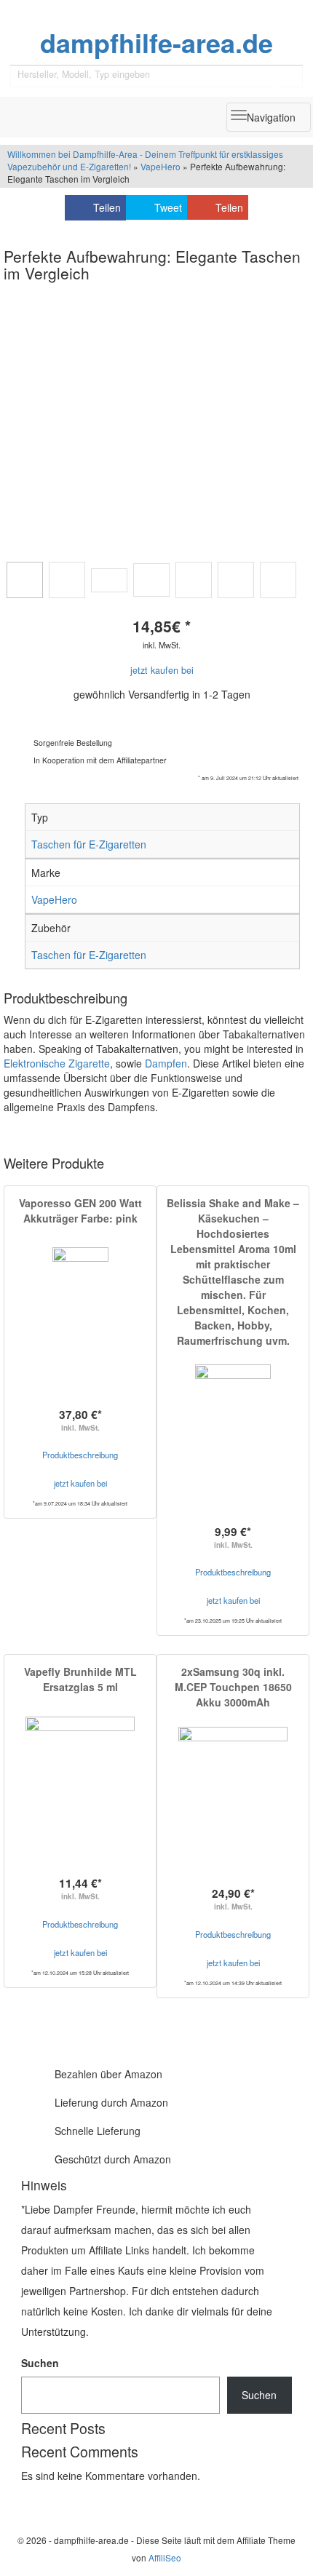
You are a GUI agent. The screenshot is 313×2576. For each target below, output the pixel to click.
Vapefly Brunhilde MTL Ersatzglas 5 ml (80, 1679)
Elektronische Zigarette (57, 1063)
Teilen (107, 207)
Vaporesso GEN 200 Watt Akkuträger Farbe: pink (80, 1211)
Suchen (40, 2363)
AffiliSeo (165, 2557)
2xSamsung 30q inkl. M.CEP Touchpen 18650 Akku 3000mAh (233, 1687)
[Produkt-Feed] (31, 2500)
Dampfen (166, 1063)
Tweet (168, 207)
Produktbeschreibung (80, 1455)
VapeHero (161, 166)
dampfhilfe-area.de (156, 43)
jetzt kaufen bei (162, 670)
